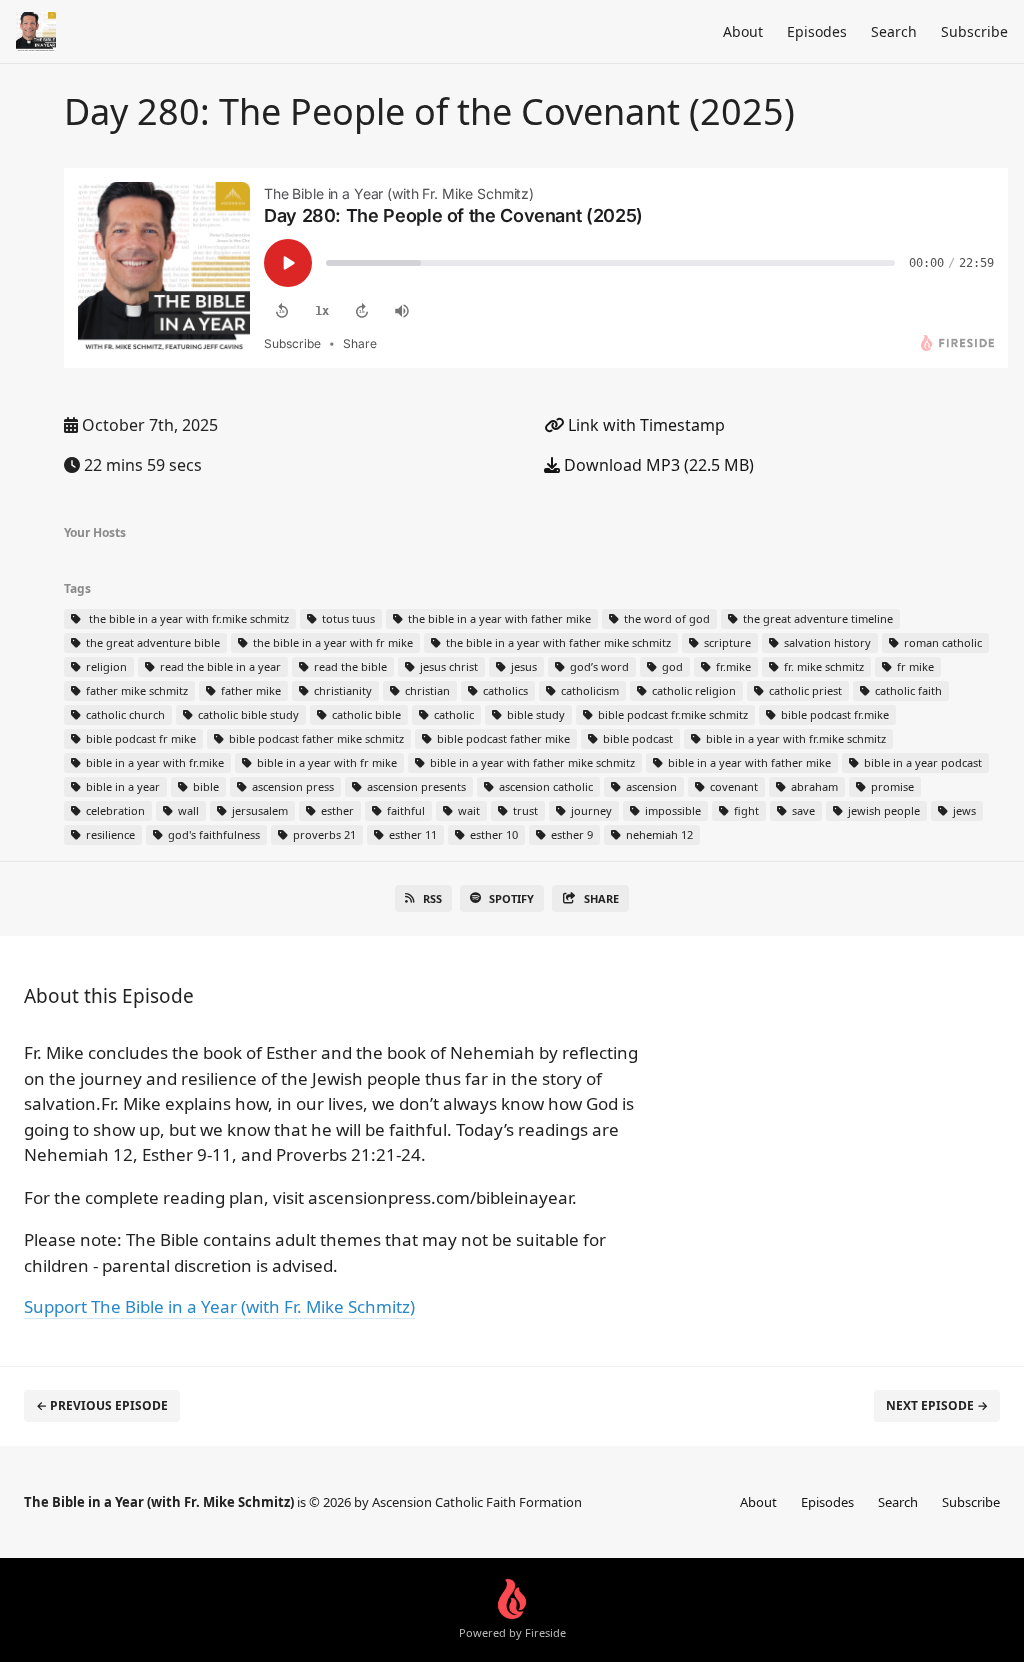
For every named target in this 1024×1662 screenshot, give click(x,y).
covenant (732, 786)
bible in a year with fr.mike (153, 762)
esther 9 (570, 834)
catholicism (588, 690)
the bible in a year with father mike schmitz (557, 642)
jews (963, 810)
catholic (452, 714)
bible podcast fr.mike (833, 714)
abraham (813, 786)
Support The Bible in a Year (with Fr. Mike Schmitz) (219, 1306)
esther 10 (492, 834)
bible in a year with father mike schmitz (531, 762)
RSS (432, 898)
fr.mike (732, 666)
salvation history (826, 642)
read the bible (349, 666)
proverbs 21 (323, 834)
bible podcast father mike (502, 738)
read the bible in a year (219, 666)
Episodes (817, 31)
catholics (504, 690)
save (802, 810)
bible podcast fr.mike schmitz (671, 714)
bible (204, 786)
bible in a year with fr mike (325, 762)
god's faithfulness (212, 834)
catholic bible (365, 714)
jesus (522, 666)
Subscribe (974, 31)
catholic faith (907, 690)
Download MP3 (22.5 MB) (657, 465)
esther (336, 810)
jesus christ (447, 666)
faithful (404, 810)
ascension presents (415, 786)
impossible (671, 810)
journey (590, 810)
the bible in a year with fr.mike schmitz (186, 618)
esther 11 (411, 834)
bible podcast (636, 738)
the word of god (665, 618)
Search (894, 31)
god (671, 666)
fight (745, 810)
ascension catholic (544, 786)
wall (187, 810)
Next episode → (937, 1405)
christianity (341, 690)
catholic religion (692, 690)
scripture (726, 642)
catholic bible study (247, 714)
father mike (249, 690)
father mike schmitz (135, 690)
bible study (534, 714)
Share (601, 898)
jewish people (882, 810)
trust (524, 810)
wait (467, 810)
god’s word (598, 666)
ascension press (291, 786)
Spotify (511, 898)
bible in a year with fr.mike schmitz (794, 738)
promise (891, 786)
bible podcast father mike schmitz (315, 738)
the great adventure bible (151, 642)
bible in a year (121, 786)
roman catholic (941, 642)
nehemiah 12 (658, 834)
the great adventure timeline (816, 618)
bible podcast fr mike (139, 738)
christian (426, 690)
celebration (114, 810)
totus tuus (347, 618)
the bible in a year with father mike (498, 618)
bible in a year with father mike (748, 762)
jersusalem (258, 810)
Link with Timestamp (644, 425)
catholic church (124, 714)
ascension (650, 786)
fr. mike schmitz (822, 666)
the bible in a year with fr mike (331, 642)
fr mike (914, 666)
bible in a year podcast (921, 762)
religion (105, 666)
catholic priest (804, 690)
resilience (109, 834)
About (743, 31)
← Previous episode (102, 1405)
